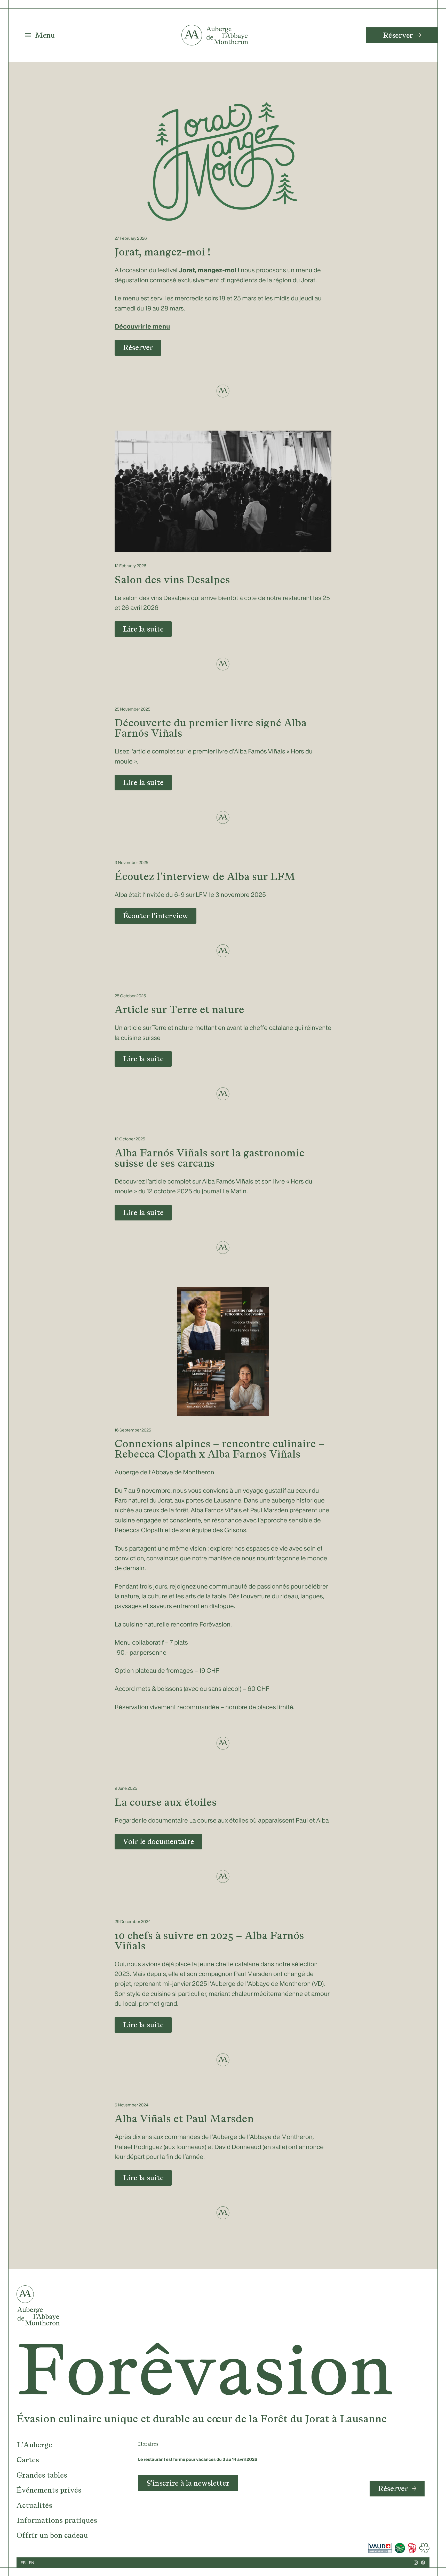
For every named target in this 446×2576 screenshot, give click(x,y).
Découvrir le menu (142, 326)
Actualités (34, 2505)
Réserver (398, 35)
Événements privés (49, 2490)
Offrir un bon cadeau (52, 2535)
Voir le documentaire (158, 1841)
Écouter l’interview (156, 916)
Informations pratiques (57, 2520)
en (32, 2563)
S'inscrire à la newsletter (188, 2483)
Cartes (28, 2460)
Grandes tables (42, 2475)
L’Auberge (34, 2445)
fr (23, 2563)
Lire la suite (143, 629)
